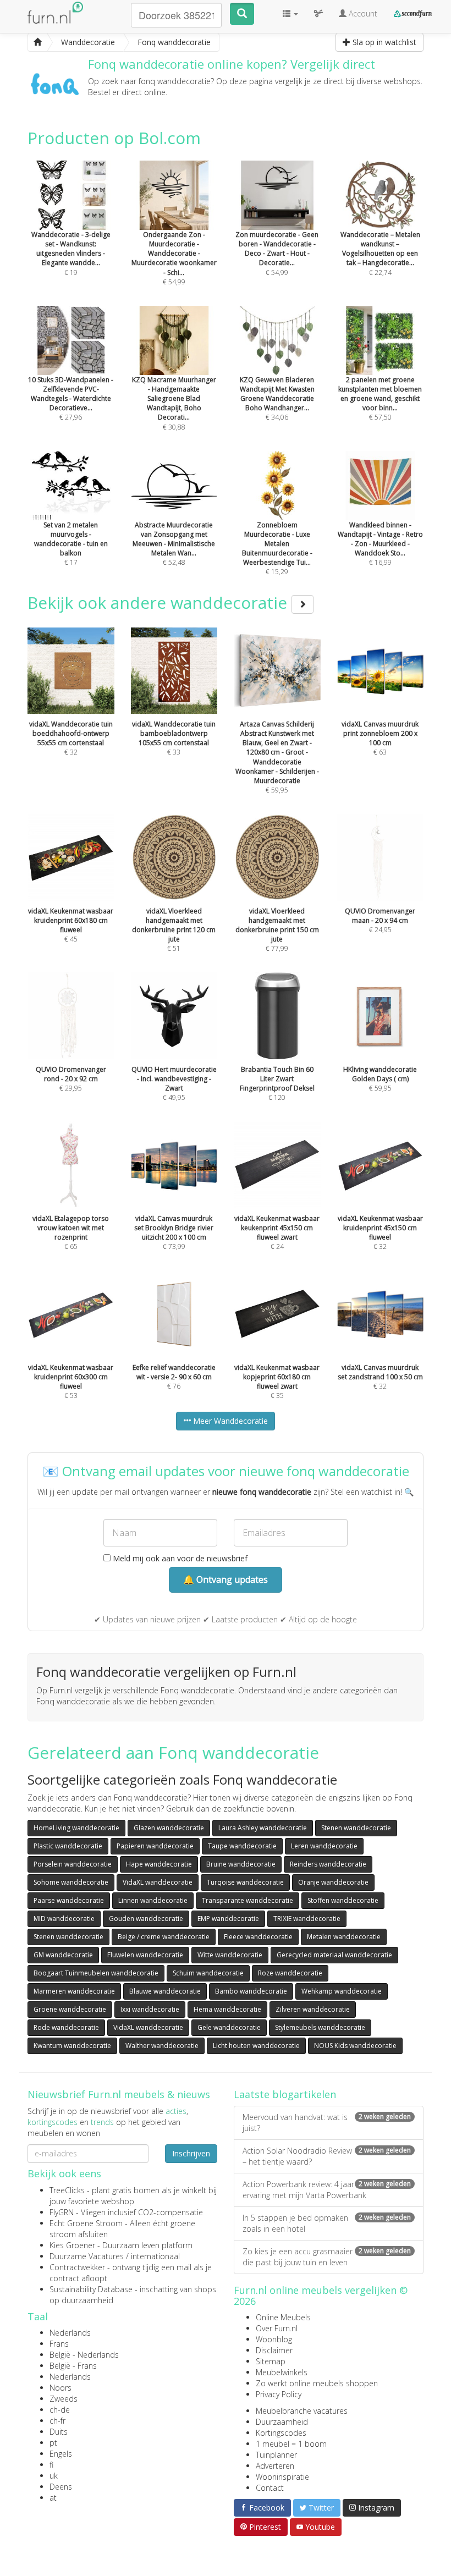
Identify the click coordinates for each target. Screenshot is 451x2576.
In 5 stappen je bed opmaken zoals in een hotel (327, 2223)
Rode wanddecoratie (66, 2027)
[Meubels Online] (37, 42)
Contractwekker (77, 2267)
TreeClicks (67, 2190)
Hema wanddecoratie (227, 2009)
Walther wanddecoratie (162, 2046)
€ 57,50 (380, 398)
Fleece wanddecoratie (258, 1937)
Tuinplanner (276, 2455)
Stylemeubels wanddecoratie (320, 2027)
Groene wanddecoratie (70, 2009)
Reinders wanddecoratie (328, 1864)
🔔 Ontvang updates (226, 1579)
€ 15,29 (277, 548)
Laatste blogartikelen (285, 2094)
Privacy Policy (279, 2394)
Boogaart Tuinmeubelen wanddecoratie (96, 1973)
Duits (59, 2432)
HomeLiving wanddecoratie (76, 1828)
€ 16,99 (380, 544)
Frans (59, 2344)
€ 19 (71, 253)
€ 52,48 (174, 544)
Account (362, 13)
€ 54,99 (174, 258)
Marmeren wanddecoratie (74, 1991)
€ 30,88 (174, 403)
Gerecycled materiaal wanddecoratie (334, 1955)
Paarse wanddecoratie (69, 1900)
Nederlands (70, 2333)
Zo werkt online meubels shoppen (317, 2383)
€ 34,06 (277, 398)
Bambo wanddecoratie (251, 1991)
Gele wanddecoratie (229, 2027)
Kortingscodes (281, 2433)
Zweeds (64, 2399)
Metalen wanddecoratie (344, 1937)
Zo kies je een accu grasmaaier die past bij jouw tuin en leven (327, 2257)
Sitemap (271, 2361)
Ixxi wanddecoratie (150, 2009)
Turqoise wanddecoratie (245, 1882)
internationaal (155, 2256)
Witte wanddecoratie (230, 1955)
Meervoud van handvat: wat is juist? (327, 2123)
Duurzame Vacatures (87, 2256)
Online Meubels (283, 2317)
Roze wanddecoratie (290, 1973)
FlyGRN (62, 2212)
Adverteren (275, 2466)
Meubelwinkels (282, 2372)
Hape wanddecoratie (159, 1864)
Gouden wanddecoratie (146, 1919)
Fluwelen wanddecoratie (145, 1955)
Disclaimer (274, 2350)
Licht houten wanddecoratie (256, 2046)
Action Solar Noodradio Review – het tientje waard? (327, 2156)
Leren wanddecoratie (324, 1846)
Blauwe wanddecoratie (165, 1991)
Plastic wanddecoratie (68, 1846)
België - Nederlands (84, 2355)
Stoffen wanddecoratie (343, 1900)
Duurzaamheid (282, 2422)
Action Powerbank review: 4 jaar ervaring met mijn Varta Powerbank (327, 2190)
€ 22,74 (380, 253)
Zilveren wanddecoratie (313, 2009)
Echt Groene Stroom (86, 2223)
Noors (61, 2388)
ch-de (60, 2410)
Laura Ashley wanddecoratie (263, 1828)
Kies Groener (72, 2245)
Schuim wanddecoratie (208, 1973)
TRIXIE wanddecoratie (307, 1919)
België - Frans (73, 2366)
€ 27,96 (71, 398)
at (53, 2498)
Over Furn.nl (277, 2328)
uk (54, 2476)
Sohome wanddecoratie (71, 1882)
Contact (270, 2488)
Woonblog (274, 2339)
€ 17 (71, 544)
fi (51, 2465)
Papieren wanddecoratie (155, 1846)
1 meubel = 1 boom (291, 2444)
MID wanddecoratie (64, 1919)
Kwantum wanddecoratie (72, 2046)
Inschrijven (191, 2153)
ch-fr (57, 2421)
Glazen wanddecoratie (169, 1828)
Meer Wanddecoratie (229, 1421)
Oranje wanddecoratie (333, 1882)
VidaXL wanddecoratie (158, 1882)
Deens (61, 2487)
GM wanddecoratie (63, 1955)
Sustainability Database (91, 2289)
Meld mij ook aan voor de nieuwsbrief (179, 1558)
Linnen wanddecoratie (153, 1900)
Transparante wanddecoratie (248, 1900)
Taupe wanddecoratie (242, 1846)
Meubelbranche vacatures (302, 2411)
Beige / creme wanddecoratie (164, 1937)
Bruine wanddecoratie (241, 1864)
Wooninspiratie (282, 2477)
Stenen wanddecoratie (356, 1828)
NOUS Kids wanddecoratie (355, 2046)
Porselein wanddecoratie (73, 1864)
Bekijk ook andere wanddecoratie (159, 602)
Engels (61, 2454)
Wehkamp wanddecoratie (342, 1991)
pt (53, 2443)
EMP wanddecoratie (228, 1919)
